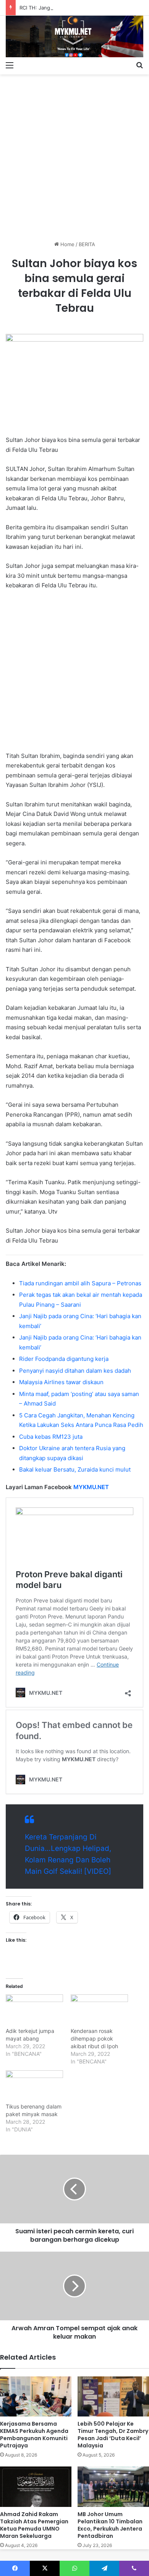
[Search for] (139, 65)
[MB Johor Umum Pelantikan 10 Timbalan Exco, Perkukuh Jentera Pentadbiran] (113, 2487)
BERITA (87, 244)
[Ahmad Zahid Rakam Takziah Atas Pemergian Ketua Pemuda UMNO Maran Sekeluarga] (36, 2487)
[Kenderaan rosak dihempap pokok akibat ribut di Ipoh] (99, 2011)
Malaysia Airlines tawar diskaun (61, 1382)
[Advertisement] (74, 155)
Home (67, 244)
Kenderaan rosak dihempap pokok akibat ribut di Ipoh (94, 2038)
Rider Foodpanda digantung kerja (64, 1359)
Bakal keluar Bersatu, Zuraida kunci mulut (75, 1469)
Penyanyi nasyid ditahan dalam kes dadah (75, 1371)
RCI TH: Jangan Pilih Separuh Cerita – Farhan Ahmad (82, 8)
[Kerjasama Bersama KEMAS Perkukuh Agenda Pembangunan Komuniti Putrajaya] (36, 2396)
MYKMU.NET (91, 1487)
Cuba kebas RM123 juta (51, 1437)
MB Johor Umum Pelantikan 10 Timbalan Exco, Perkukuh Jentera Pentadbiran (110, 2525)
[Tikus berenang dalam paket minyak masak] (34, 2087)
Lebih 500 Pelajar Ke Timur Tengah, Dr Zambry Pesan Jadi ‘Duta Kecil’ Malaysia (113, 2435)
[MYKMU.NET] (74, 36)
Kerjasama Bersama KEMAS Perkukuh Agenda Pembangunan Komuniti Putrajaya (34, 2435)
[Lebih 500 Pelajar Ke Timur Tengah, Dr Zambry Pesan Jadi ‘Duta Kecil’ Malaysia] (113, 2396)
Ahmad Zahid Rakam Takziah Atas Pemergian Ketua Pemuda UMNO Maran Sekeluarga (34, 2525)
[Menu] (10, 65)
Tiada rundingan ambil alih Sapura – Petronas (80, 1283)
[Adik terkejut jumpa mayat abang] (34, 2011)
